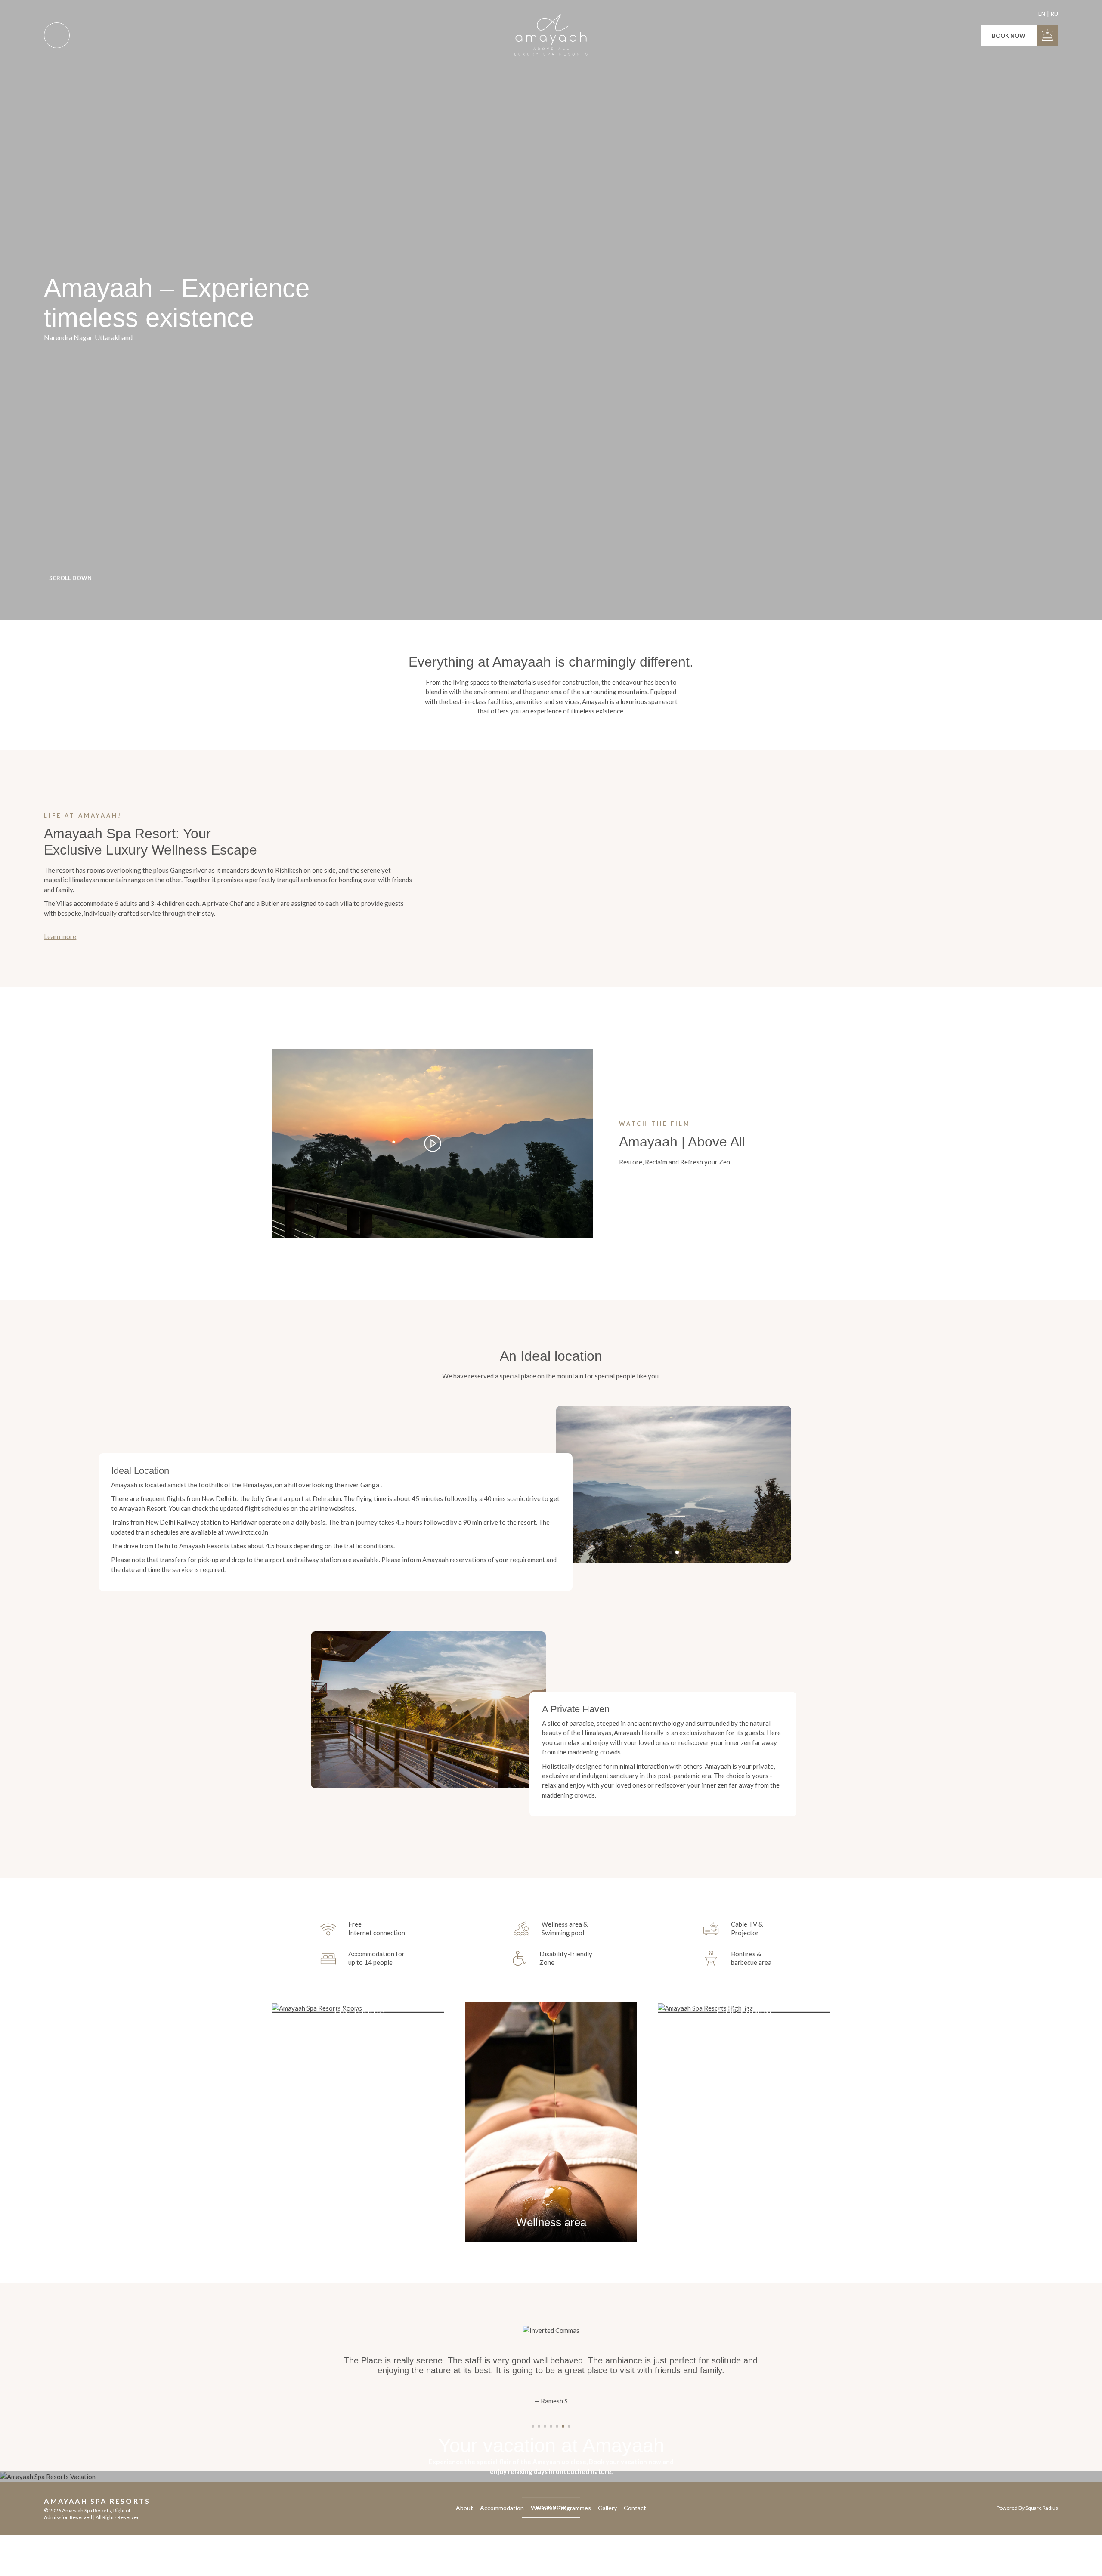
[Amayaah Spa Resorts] (551, 35)
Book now (1009, 36)
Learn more (60, 936)
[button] (670, 1552)
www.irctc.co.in (247, 1532)
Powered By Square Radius (1027, 2508)
